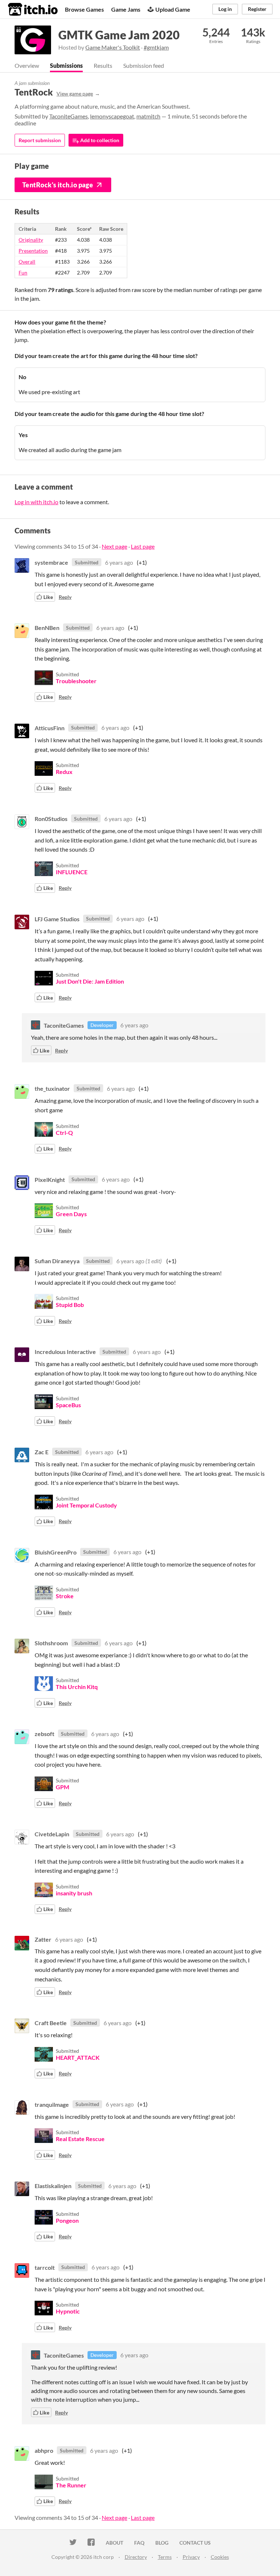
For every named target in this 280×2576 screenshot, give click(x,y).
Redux (64, 772)
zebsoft (44, 1734)
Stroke (65, 1596)
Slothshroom (51, 1643)
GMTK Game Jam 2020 (119, 35)
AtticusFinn (50, 727)
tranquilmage (52, 2104)
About (114, 2543)
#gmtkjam (156, 47)
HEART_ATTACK (78, 2057)
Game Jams (126, 9)
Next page (114, 546)
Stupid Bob (70, 1305)
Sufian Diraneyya (57, 1261)
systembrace (51, 562)
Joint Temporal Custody (86, 1505)
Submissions (66, 65)
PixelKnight (50, 1179)
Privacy (191, 2557)
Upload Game (173, 9)
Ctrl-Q (64, 1133)
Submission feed (144, 65)
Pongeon (67, 2220)
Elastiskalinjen (53, 2186)
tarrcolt (45, 2267)
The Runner (71, 2485)
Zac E (42, 1452)
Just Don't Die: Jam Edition (90, 981)
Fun (23, 273)
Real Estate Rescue (80, 2139)
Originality (31, 240)
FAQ (139, 2543)
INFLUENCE (72, 872)
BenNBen (47, 628)
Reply (65, 597)
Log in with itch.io (36, 502)
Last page (143, 546)
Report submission (40, 140)
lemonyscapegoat (112, 116)
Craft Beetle (51, 2023)
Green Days (71, 1214)
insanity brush (74, 1893)
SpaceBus (68, 1405)
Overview (27, 65)
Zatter (43, 1939)
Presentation (33, 251)
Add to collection (99, 140)
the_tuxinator (52, 1088)
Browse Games (84, 9)
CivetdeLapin (52, 1834)
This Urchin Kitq (77, 1687)
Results (103, 65)
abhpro (44, 2450)
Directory (136, 2557)
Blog (162, 2543)
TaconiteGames (69, 116)
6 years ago (119, 562)
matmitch (148, 116)
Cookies (220, 2557)
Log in (225, 9)
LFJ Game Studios (57, 919)
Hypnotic (68, 2311)
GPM (63, 1787)
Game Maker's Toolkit (113, 47)
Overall (27, 262)
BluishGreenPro (56, 1552)
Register (257, 9)
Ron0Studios (51, 819)
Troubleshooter (76, 681)
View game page (75, 94)
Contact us (195, 2543)
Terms (165, 2557)
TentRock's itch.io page (58, 185)
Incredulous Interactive (65, 1352)
